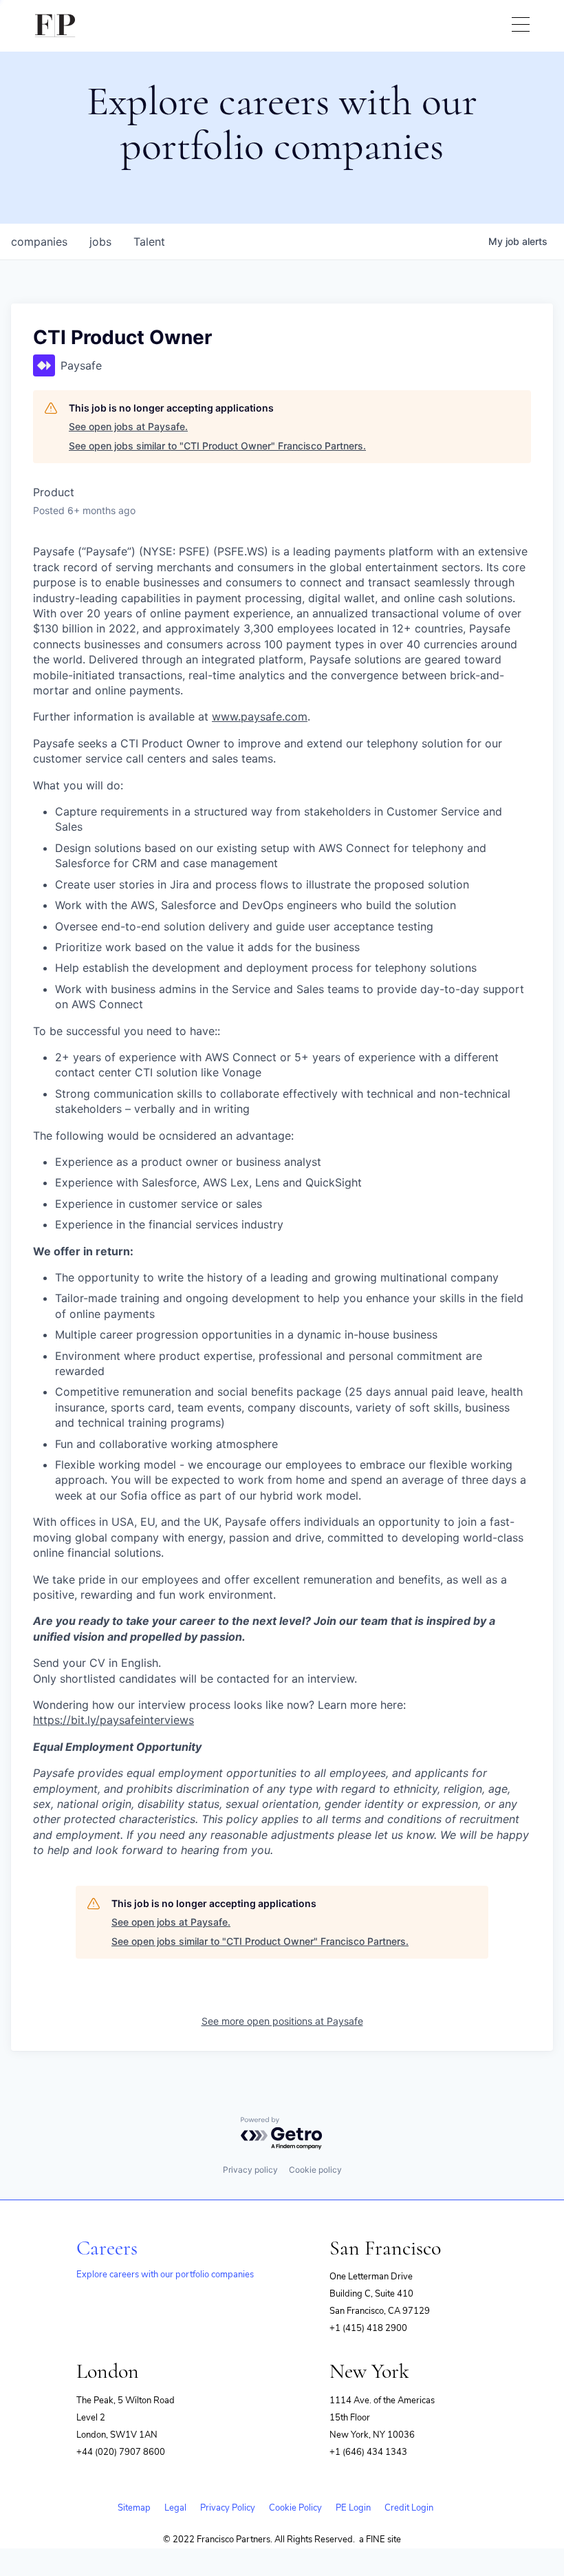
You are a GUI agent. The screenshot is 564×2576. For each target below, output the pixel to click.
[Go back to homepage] (55, 26)
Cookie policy (315, 2170)
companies (39, 242)
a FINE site (380, 2540)
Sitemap (134, 2508)
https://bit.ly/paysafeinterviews (113, 1720)
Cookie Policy (295, 2508)
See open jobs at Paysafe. (128, 426)
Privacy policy (250, 2170)
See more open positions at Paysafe (282, 2021)
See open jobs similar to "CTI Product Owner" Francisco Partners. (217, 446)
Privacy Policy (228, 2508)
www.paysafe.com (260, 716)
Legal (175, 2508)
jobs (100, 242)
